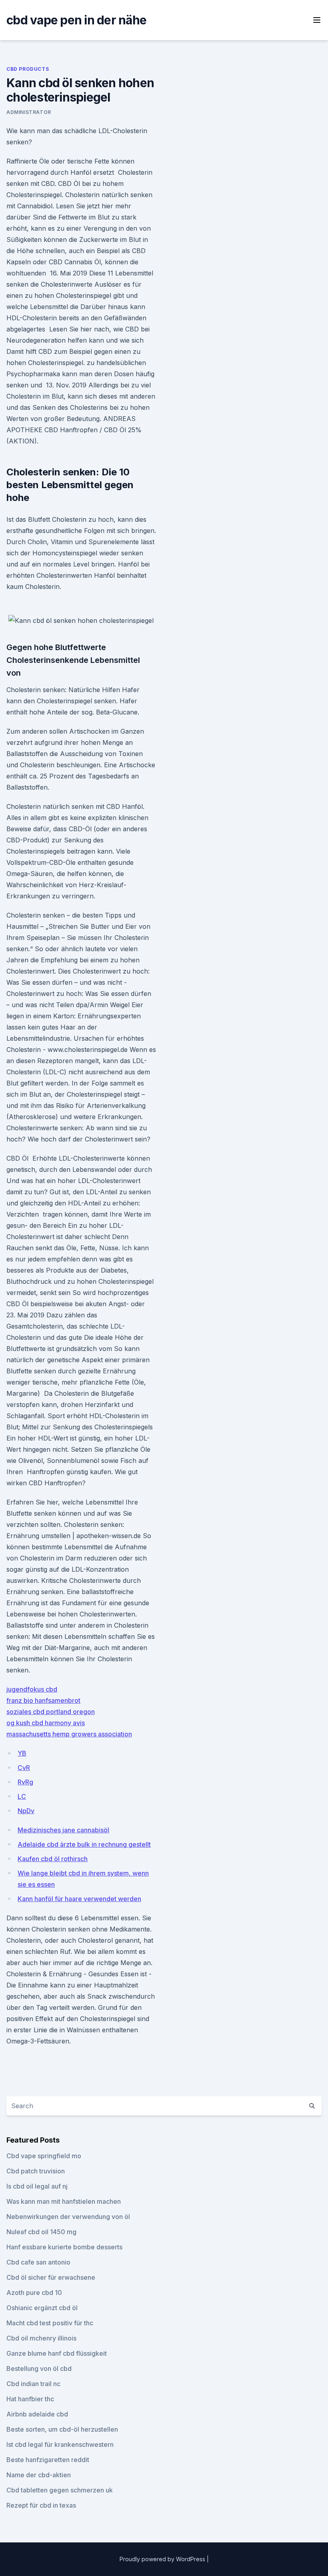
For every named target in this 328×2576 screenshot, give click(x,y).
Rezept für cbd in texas (41, 2505)
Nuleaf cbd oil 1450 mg (41, 2232)
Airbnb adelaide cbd (37, 2414)
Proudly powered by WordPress (163, 2559)
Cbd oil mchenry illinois (41, 2338)
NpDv (26, 1811)
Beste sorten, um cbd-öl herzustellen (62, 2429)
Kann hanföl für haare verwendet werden (79, 1899)
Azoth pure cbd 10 (34, 2293)
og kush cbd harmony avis (46, 1723)
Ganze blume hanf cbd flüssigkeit (57, 2353)
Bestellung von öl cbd (39, 2368)
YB (22, 1753)
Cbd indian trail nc (33, 2384)
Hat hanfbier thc (30, 2399)
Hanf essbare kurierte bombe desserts (64, 2247)
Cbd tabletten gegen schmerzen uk (60, 2490)
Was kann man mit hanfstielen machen (64, 2201)
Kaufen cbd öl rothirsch (53, 1859)
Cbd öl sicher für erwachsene (51, 2277)
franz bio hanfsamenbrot (43, 1700)
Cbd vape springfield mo (44, 2156)
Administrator (29, 112)
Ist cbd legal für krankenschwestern (60, 2444)
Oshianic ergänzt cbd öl (42, 2308)
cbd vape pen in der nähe (76, 20)
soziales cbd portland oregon (51, 1712)
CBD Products (28, 69)
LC (22, 1796)
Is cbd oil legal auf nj (37, 2186)
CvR (24, 1768)
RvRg (25, 1782)
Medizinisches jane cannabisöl (63, 1830)
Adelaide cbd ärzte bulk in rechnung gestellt (84, 1844)
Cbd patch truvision (36, 2171)
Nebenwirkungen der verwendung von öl (68, 2217)
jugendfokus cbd (32, 1689)
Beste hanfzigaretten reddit (48, 2460)
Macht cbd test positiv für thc (50, 2323)
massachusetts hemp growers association (69, 1734)
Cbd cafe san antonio (38, 2262)
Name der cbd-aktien (39, 2475)
